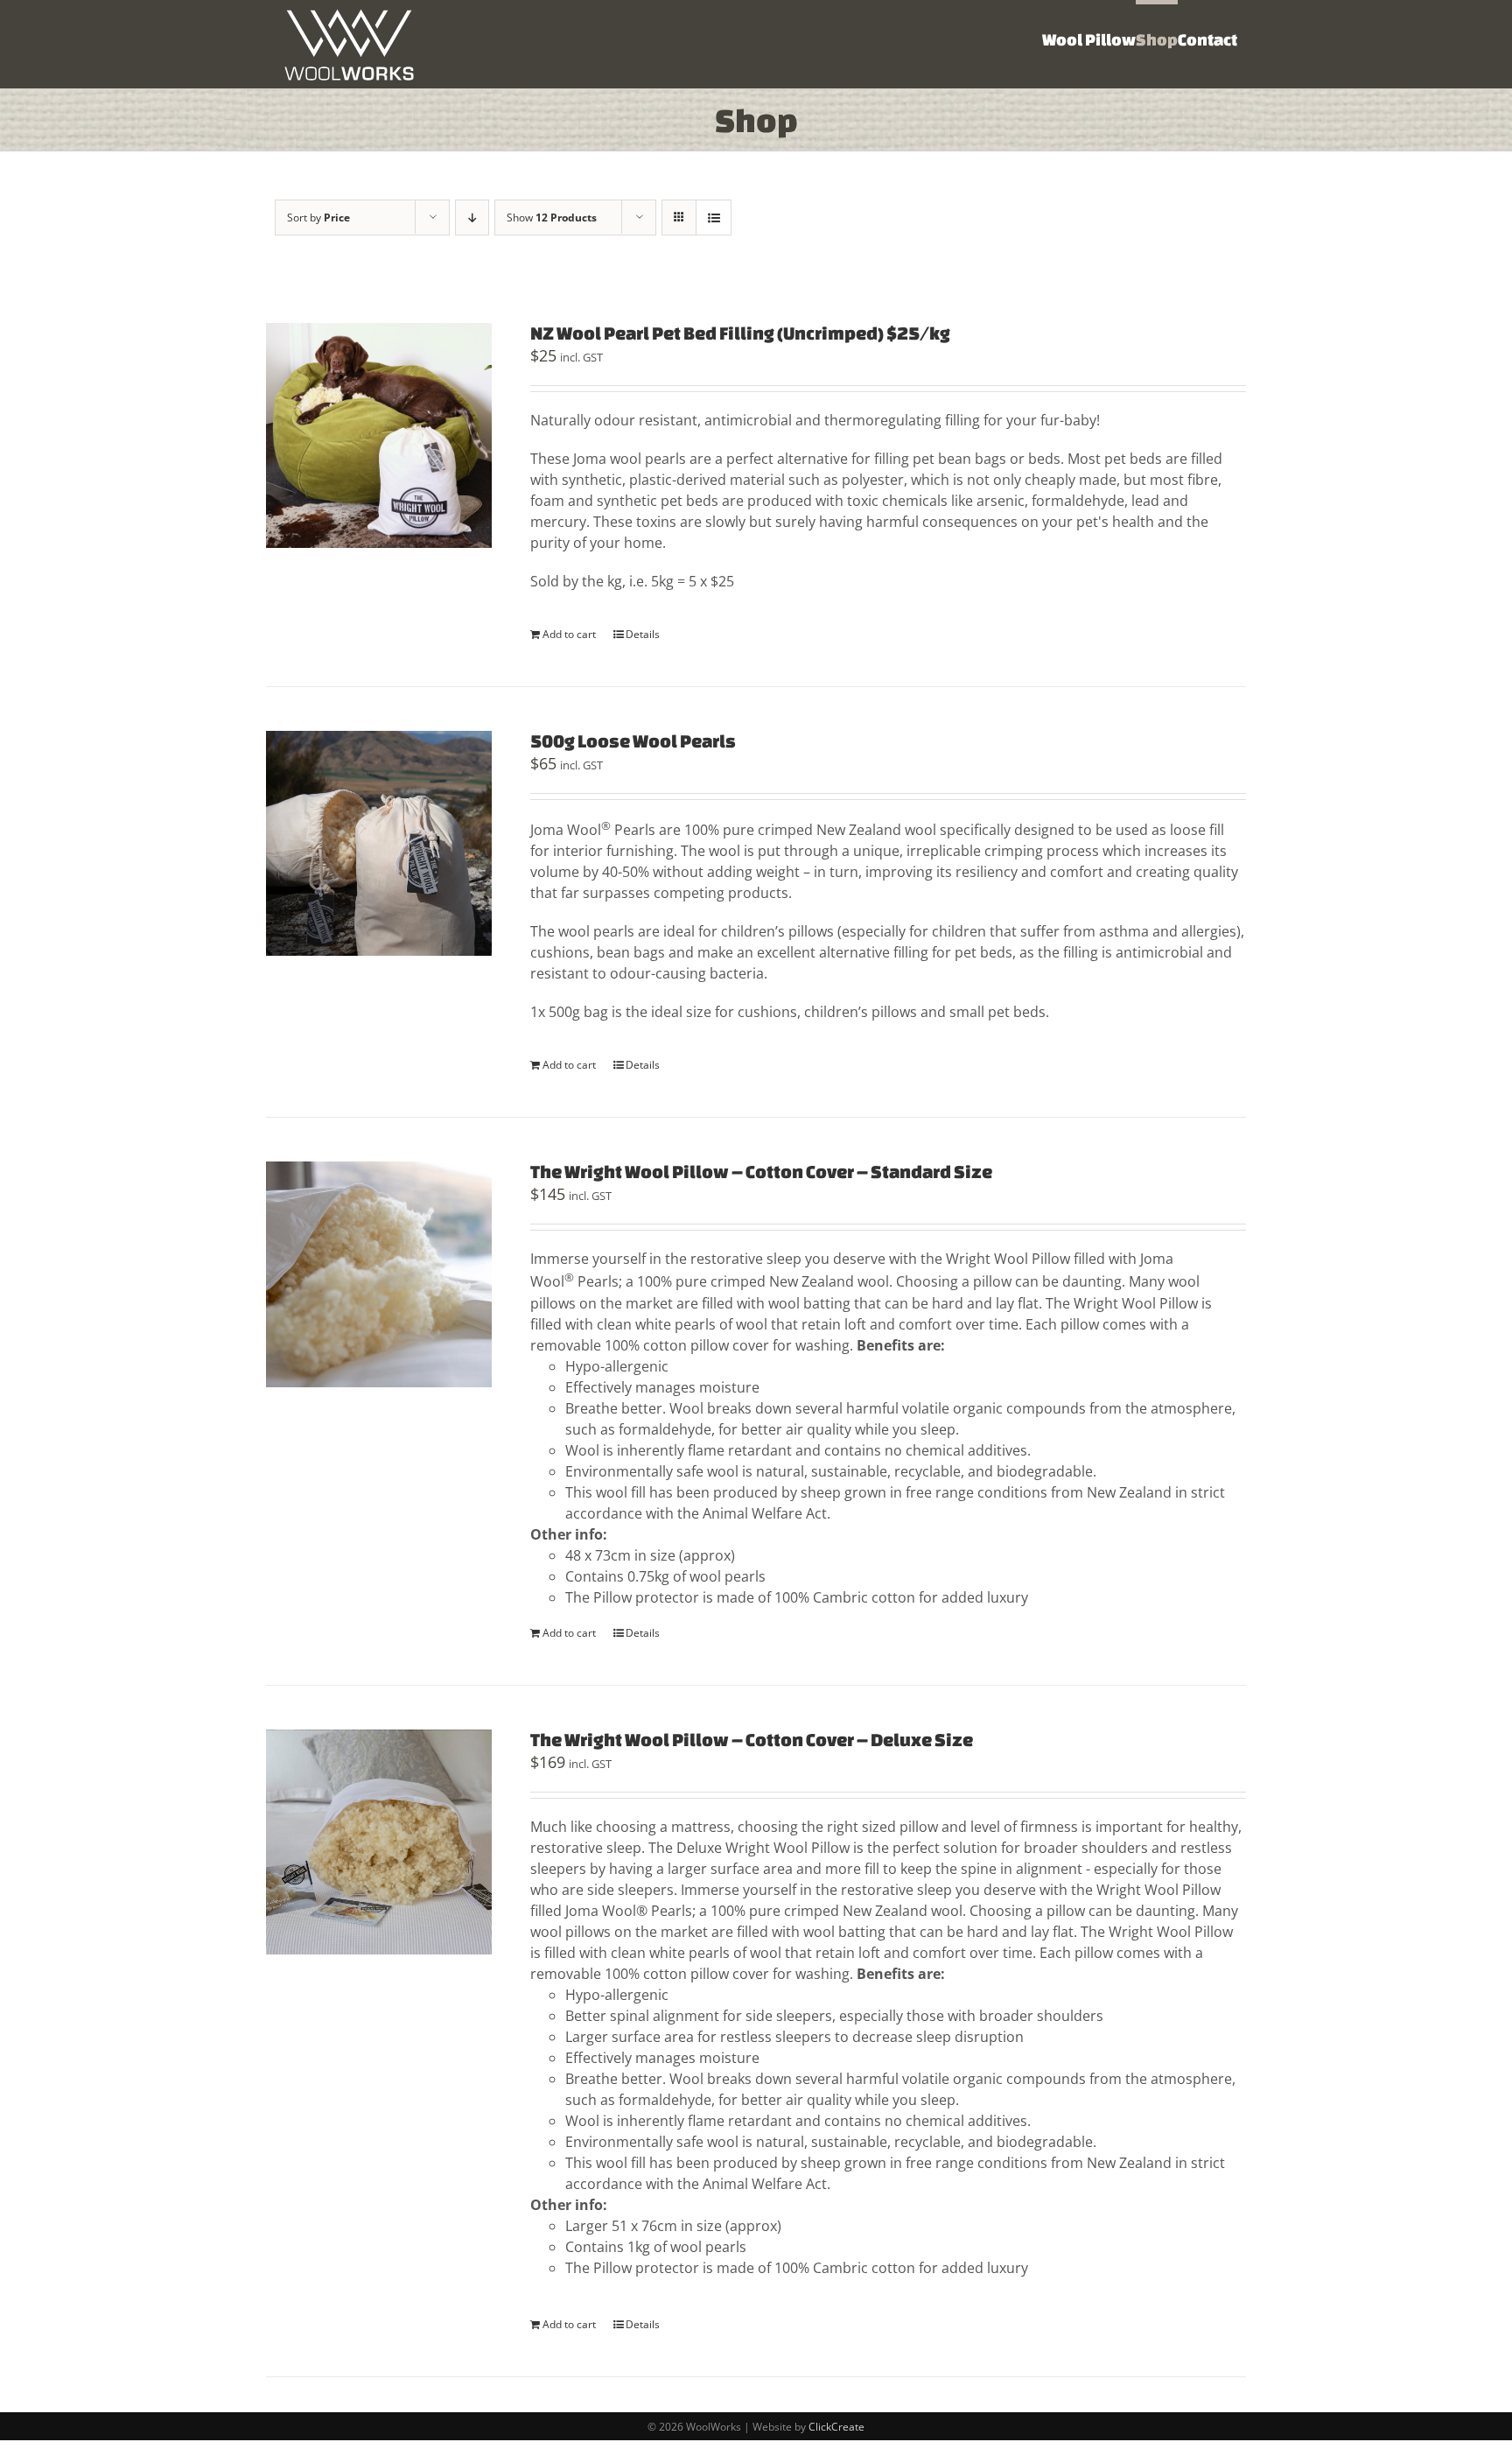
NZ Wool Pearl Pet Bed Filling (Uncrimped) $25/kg (740, 333)
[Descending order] (472, 218)
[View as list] (714, 218)
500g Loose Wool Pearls (633, 741)
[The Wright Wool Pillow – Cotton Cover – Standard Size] (379, 1274)
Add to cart (569, 634)
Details (643, 634)
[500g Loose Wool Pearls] (379, 844)
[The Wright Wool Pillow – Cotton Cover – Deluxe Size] (379, 1842)
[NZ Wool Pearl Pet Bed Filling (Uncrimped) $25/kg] (379, 436)
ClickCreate (836, 2427)
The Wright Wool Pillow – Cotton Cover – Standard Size (761, 1172)
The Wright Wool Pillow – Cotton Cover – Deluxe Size (752, 1740)
